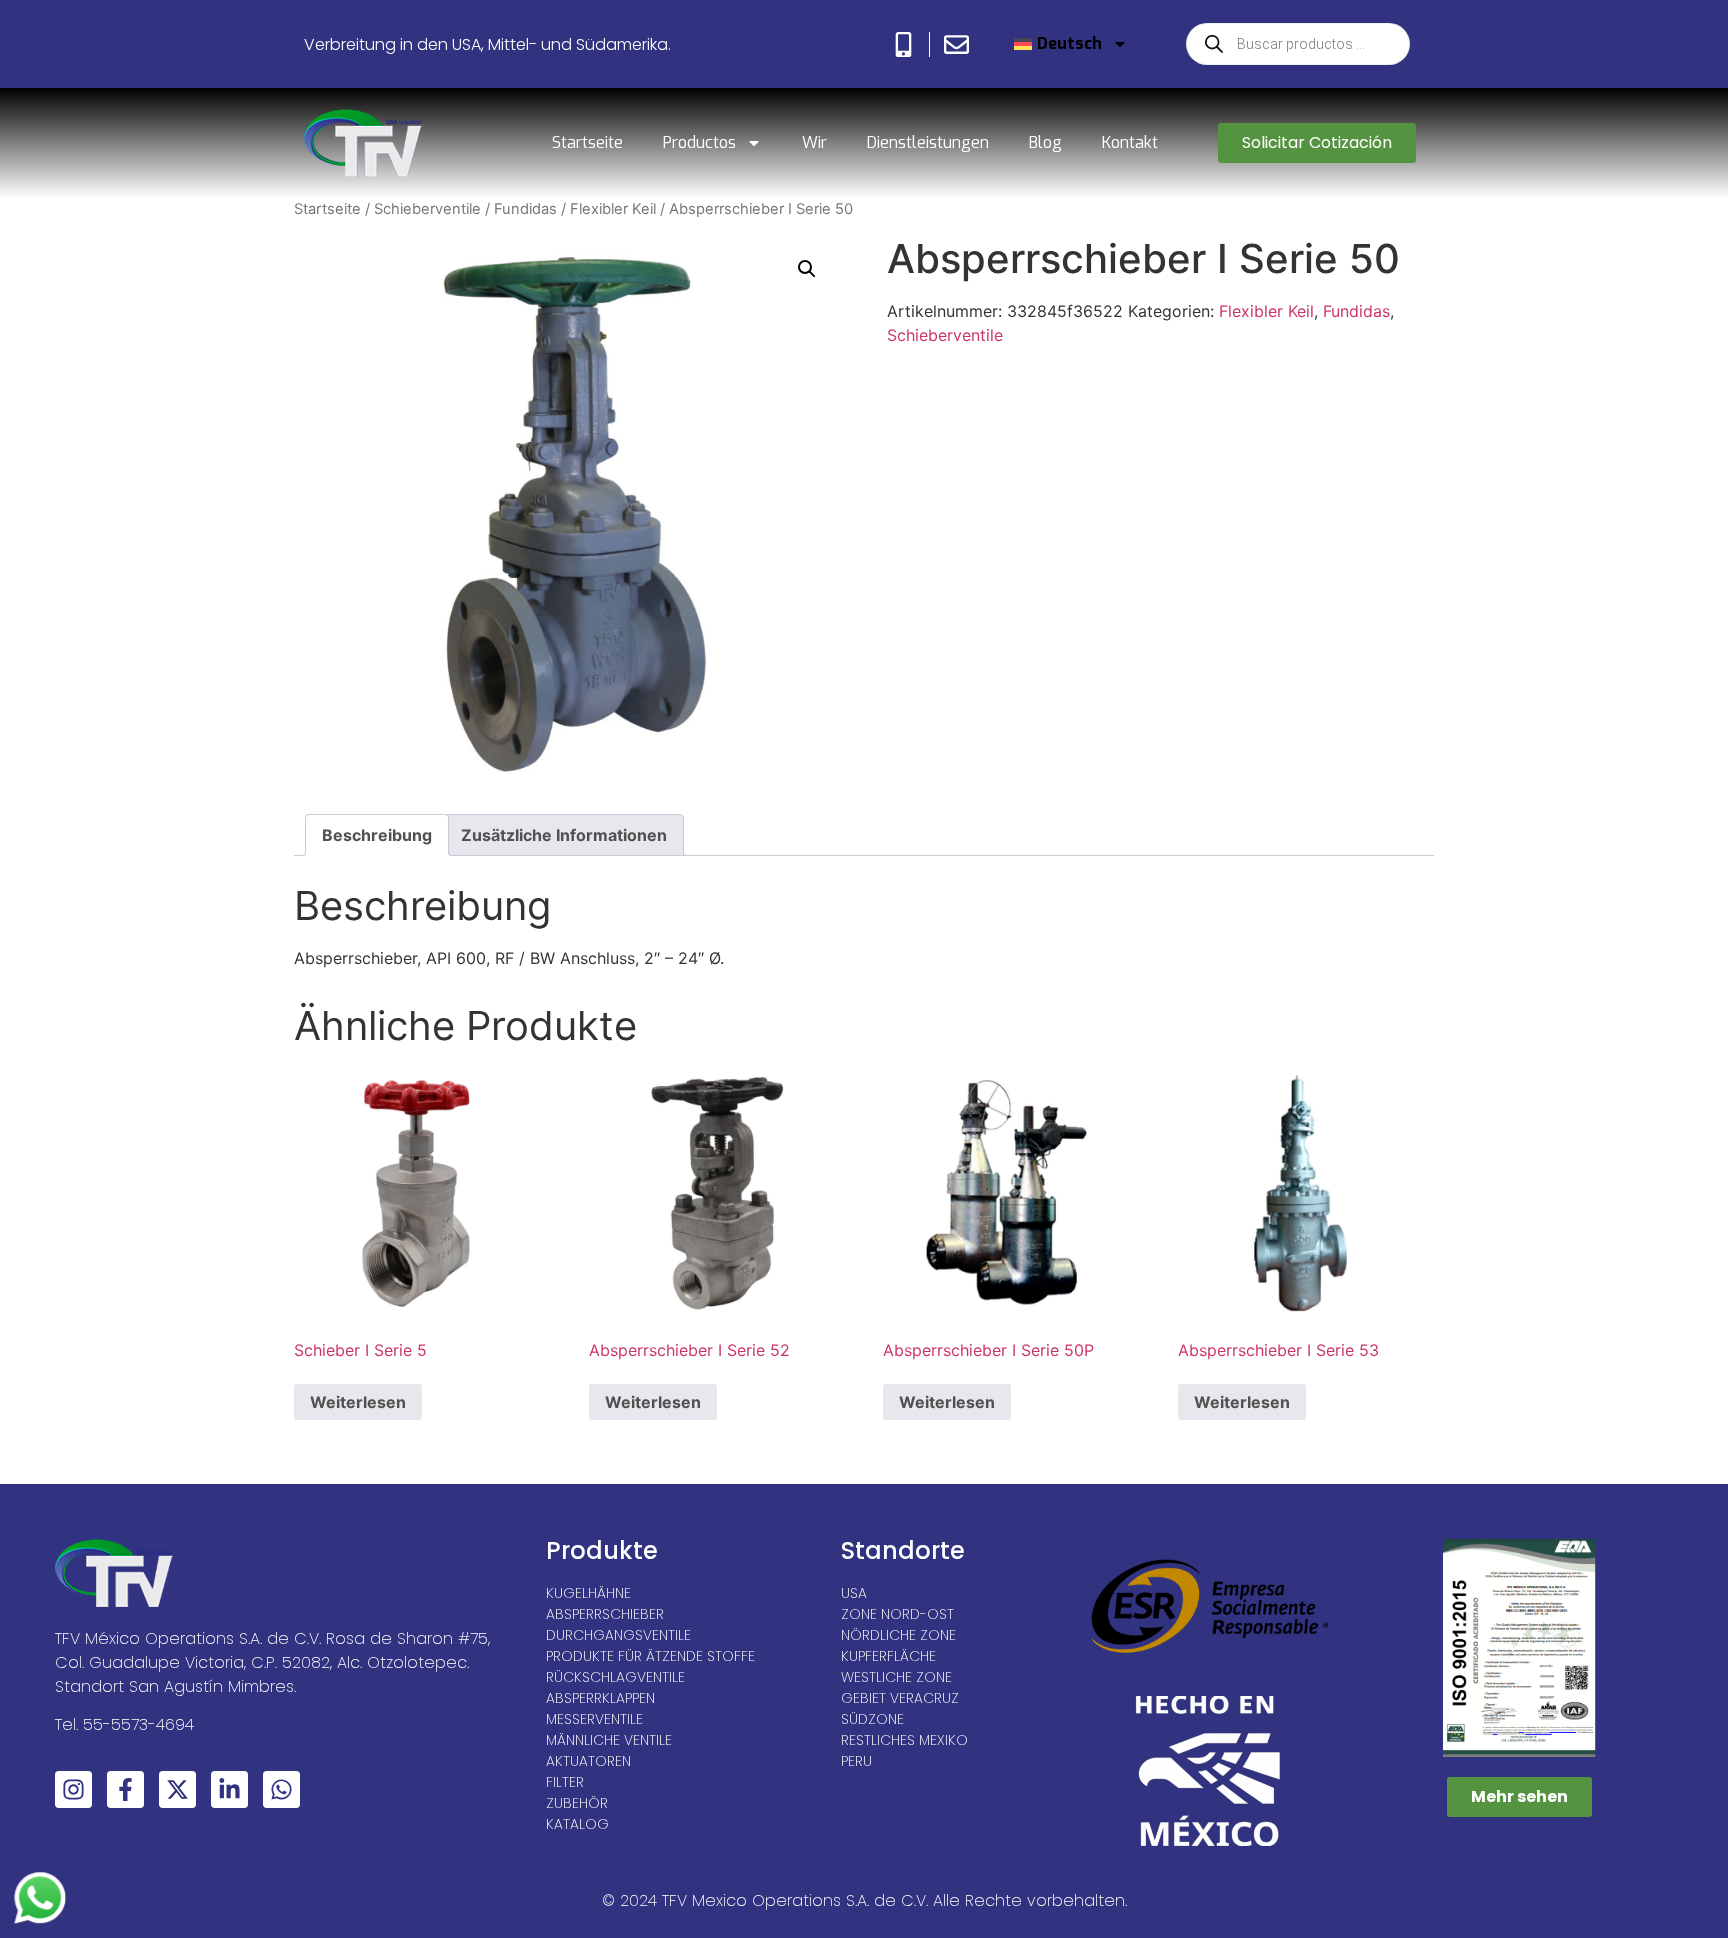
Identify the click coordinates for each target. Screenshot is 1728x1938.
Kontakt (1130, 142)
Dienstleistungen (928, 142)
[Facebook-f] (125, 1789)
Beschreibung (377, 835)
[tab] (377, 835)
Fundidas (525, 209)
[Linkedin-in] (229, 1789)
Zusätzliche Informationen (564, 835)
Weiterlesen (358, 1402)
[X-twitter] (177, 1789)
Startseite (587, 142)
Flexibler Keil (613, 209)
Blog (1045, 142)
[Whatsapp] (281, 1789)
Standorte (903, 1550)
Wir (814, 142)
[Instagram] (73, 1789)
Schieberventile (427, 209)
